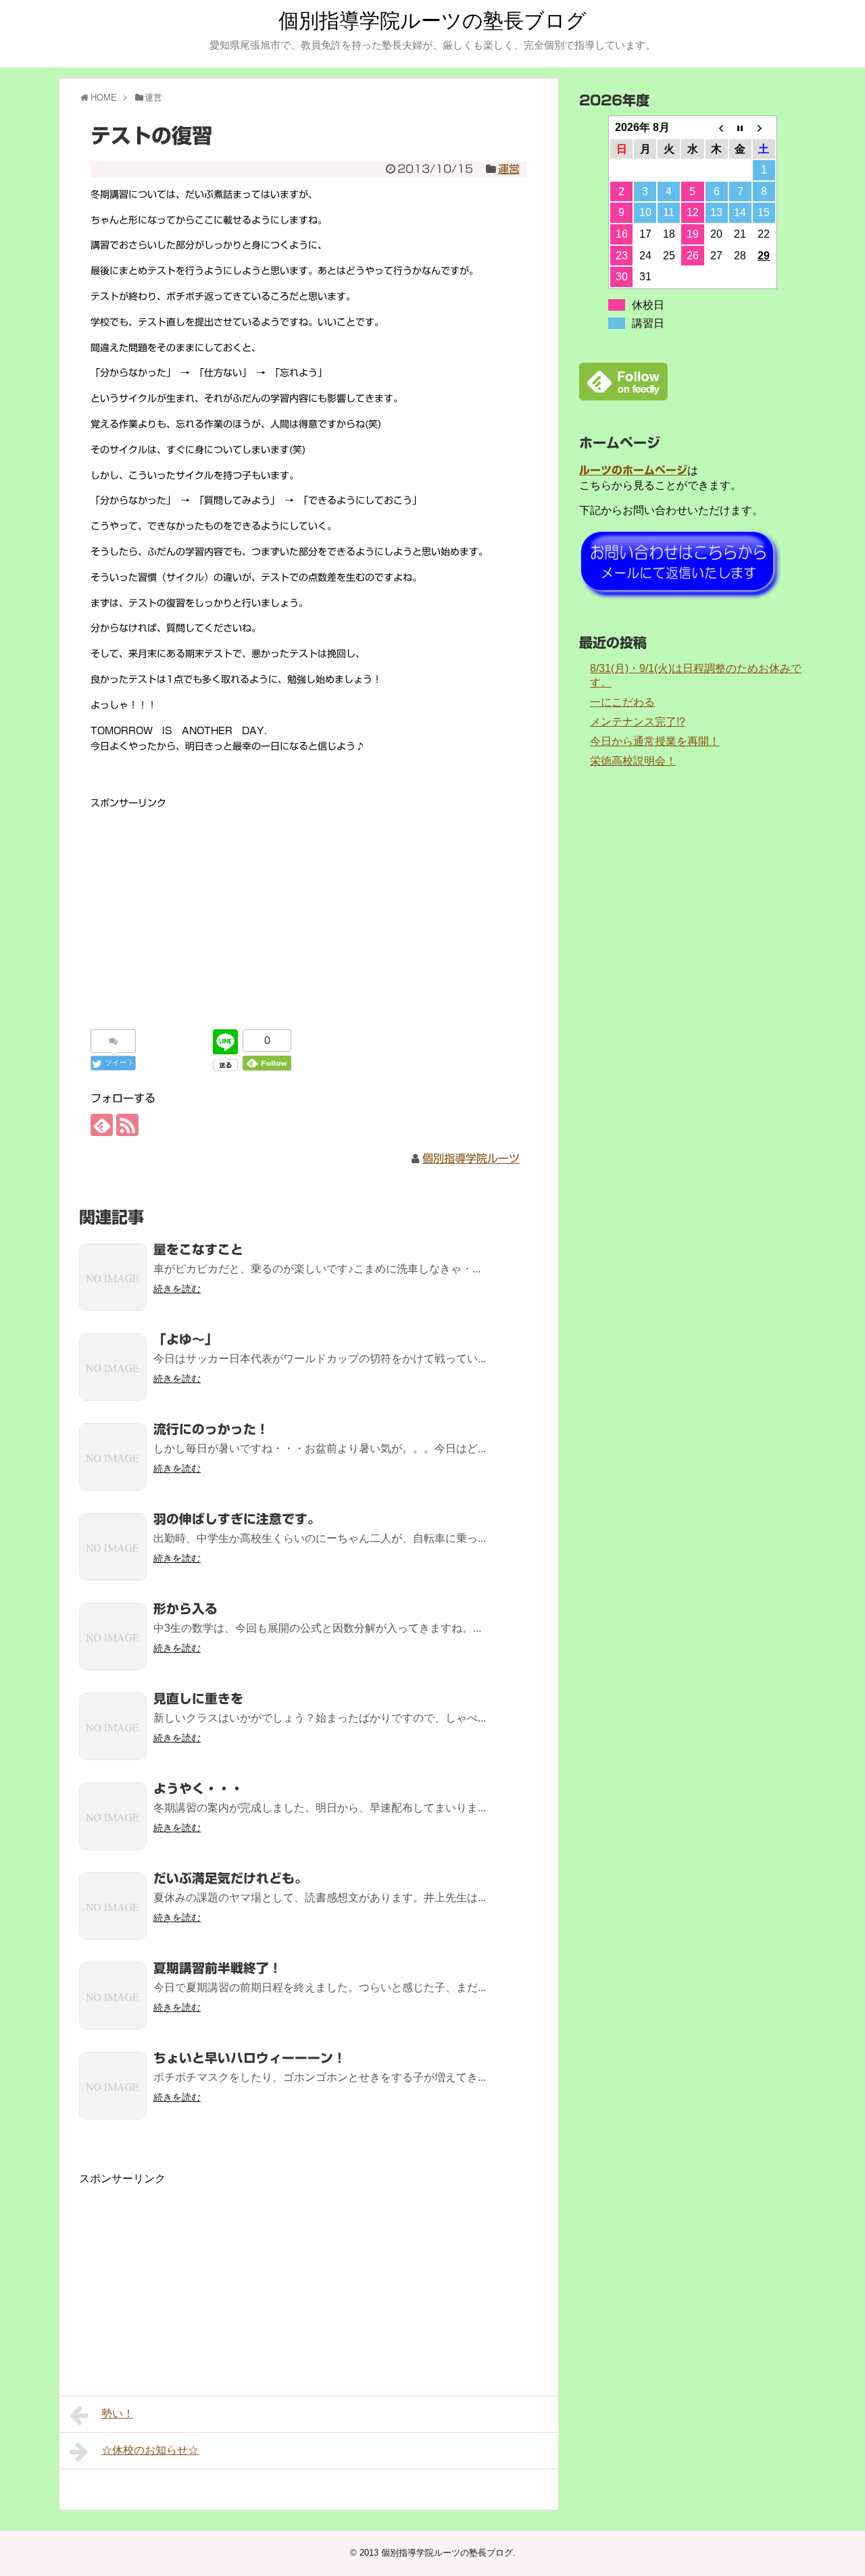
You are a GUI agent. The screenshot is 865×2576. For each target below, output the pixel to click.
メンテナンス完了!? (638, 722)
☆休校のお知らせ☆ (150, 2450)
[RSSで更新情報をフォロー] (127, 1125)
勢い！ (118, 2414)
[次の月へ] (764, 128)
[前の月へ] (717, 128)
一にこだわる (622, 702)
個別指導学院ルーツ (471, 1158)
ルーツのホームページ (633, 470)
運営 (509, 169)
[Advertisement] (309, 906)
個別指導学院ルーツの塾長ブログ (432, 21)
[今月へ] (740, 128)
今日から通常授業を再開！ (655, 741)
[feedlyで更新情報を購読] (102, 1125)
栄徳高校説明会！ (633, 761)
